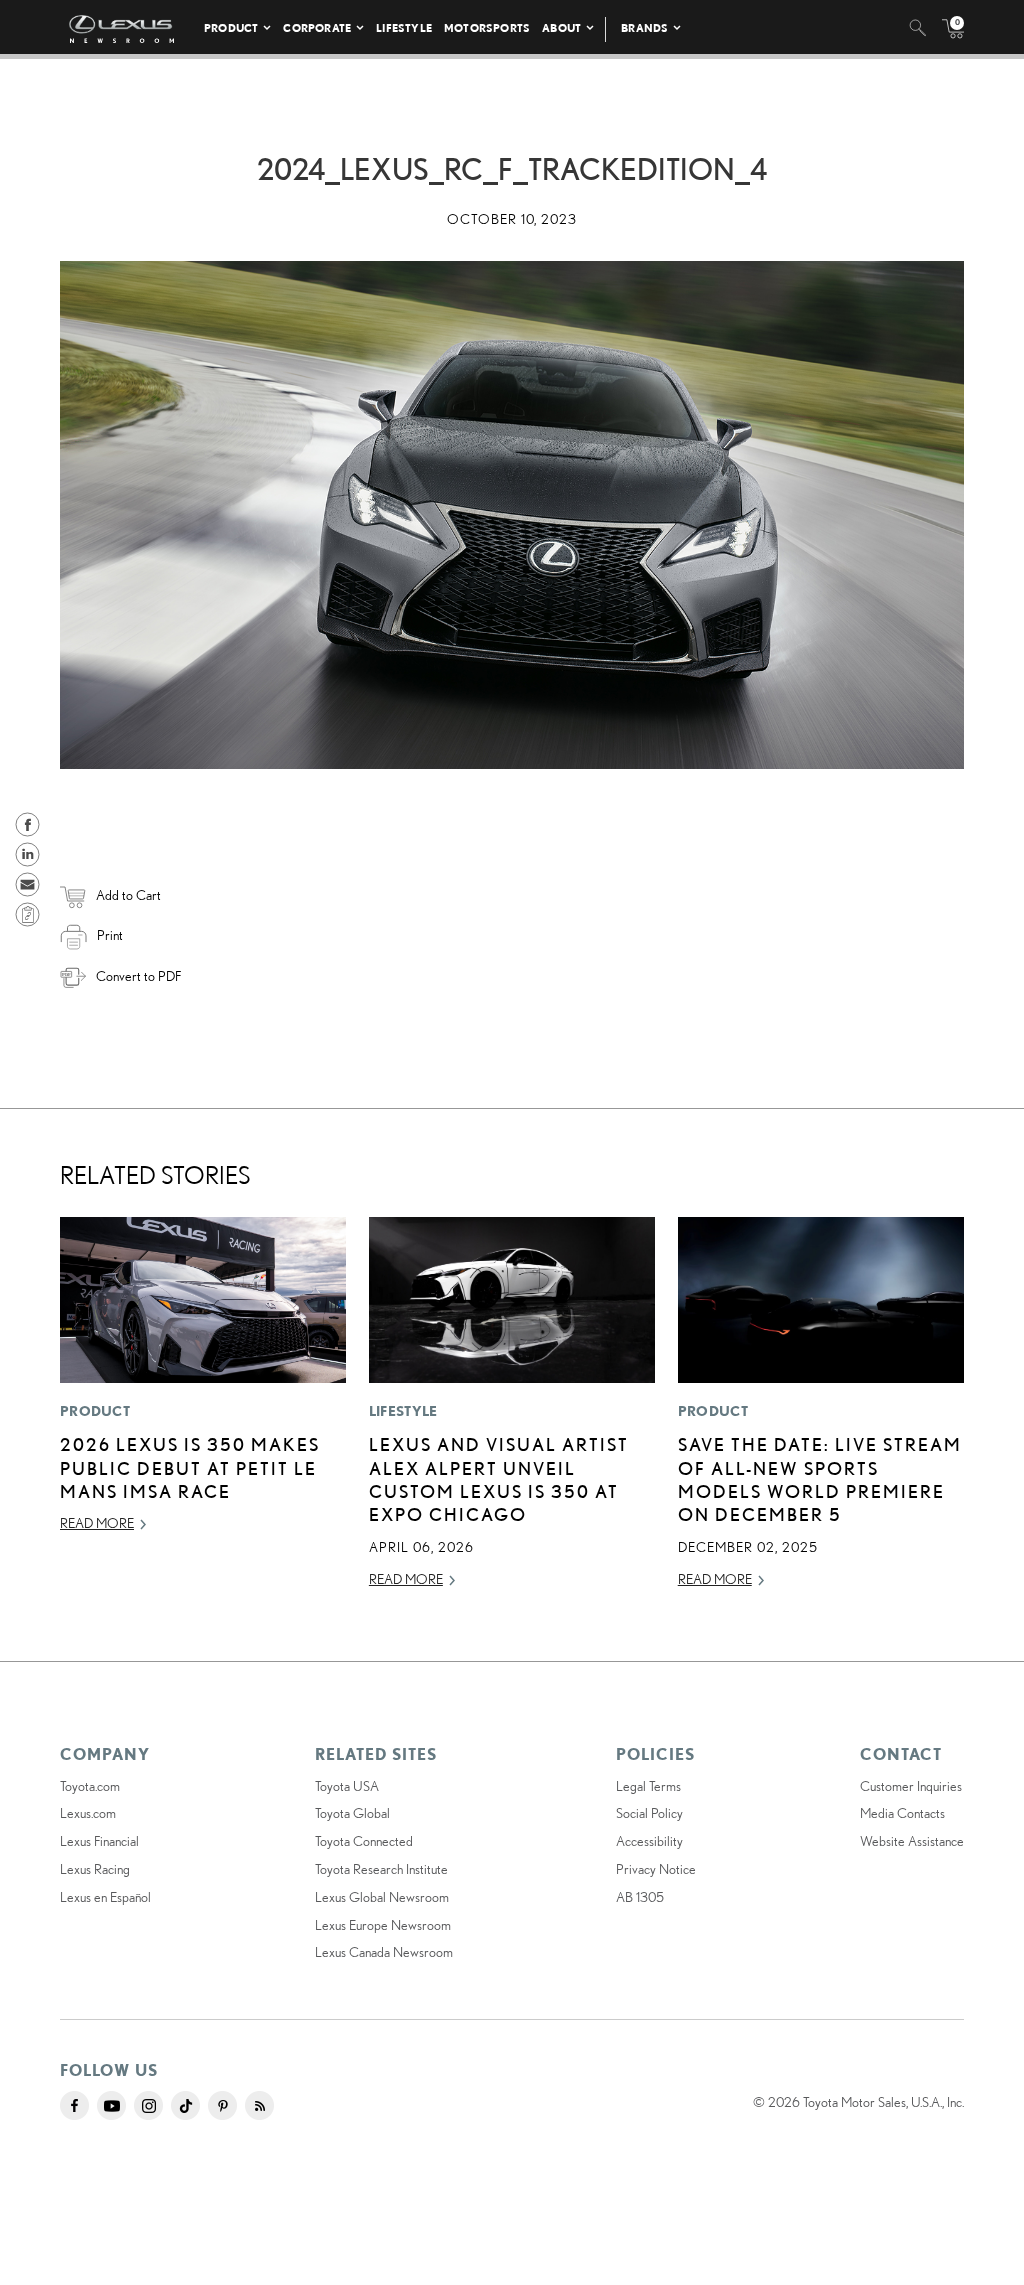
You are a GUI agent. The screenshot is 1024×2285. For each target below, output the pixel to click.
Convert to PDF (138, 976)
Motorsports (487, 27)
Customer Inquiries (911, 1786)
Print (110, 935)
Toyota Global (352, 1813)
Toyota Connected (364, 1841)
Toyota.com (90, 1786)
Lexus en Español (105, 1897)
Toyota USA (347, 1786)
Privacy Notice (656, 1869)
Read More (97, 1523)
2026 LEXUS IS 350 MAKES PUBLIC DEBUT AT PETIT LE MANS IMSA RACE (190, 1467)
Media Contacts (902, 1813)
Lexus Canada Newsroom (384, 1952)
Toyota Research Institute (381, 1869)
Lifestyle (404, 27)
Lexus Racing (95, 1869)
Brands (644, 27)
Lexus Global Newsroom (382, 1897)
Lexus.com (88, 1813)
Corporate (317, 27)
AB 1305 (640, 1897)
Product (231, 27)
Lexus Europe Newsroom (383, 1925)
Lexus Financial (99, 1841)
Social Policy (649, 1813)
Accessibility (649, 1841)
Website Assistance (912, 1841)
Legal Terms (648, 1786)
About (561, 27)
